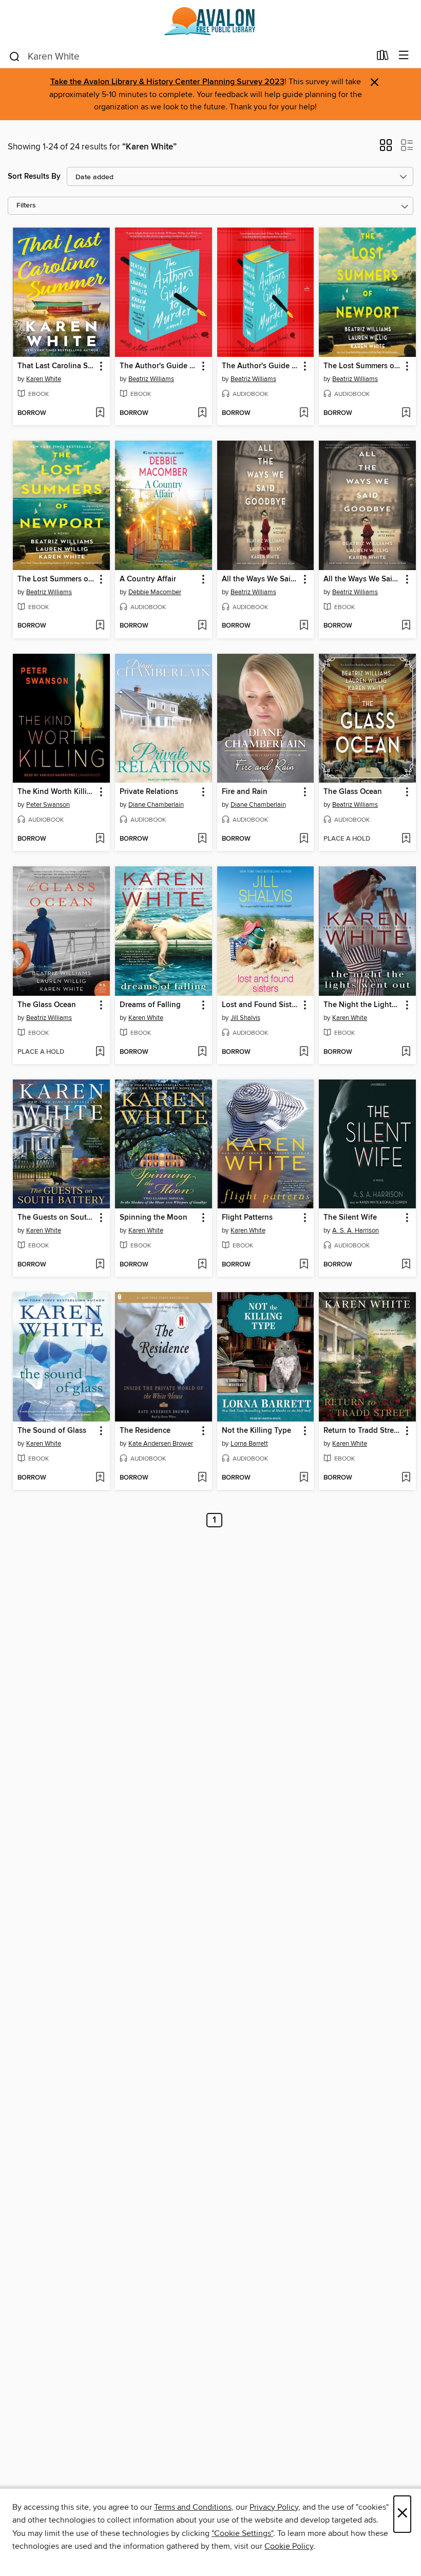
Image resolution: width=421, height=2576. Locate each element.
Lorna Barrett (249, 1444)
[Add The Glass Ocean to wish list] (406, 839)
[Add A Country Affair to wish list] (202, 626)
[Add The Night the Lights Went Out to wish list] (406, 1052)
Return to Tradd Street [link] (362, 1431)
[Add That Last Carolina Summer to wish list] (100, 413)
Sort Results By (34, 176)
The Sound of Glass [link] (52, 1431)
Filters (26, 206)
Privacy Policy (274, 2507)
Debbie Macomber (155, 592)
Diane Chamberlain (156, 805)
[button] (386, 148)
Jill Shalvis (245, 1018)
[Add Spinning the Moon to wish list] (202, 1265)
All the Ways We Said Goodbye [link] (261, 579)
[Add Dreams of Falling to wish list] (202, 1052)
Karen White (44, 379)
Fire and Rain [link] (245, 792)
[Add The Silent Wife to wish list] (406, 1265)
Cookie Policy (289, 2546)
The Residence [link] (145, 1431)
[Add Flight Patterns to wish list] (304, 1265)
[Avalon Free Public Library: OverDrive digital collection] (210, 22)
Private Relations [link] (149, 792)
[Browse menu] (404, 56)
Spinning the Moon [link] (154, 1218)
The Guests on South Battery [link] (56, 1218)
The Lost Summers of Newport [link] (362, 366)
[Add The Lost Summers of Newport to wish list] (406, 413)
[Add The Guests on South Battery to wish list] (100, 1265)
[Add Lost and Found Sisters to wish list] (304, 1052)
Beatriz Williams (151, 379)
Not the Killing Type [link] (256, 1431)
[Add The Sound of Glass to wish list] (100, 1478)
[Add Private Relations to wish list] (202, 839)
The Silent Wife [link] (350, 1218)
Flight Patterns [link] (247, 1218)
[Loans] (383, 58)
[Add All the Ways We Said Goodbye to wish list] (304, 626)
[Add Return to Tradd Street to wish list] (406, 1478)
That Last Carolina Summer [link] (56, 366)
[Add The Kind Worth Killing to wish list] (100, 839)
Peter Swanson (48, 805)
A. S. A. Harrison (356, 1230)
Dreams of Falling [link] (150, 1005)
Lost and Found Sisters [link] (261, 1005)
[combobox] (189, 56)
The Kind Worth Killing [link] (56, 792)
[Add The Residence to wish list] (202, 1478)
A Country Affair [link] (148, 579)
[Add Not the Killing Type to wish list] (304, 1478)
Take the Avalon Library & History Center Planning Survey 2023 (167, 82)
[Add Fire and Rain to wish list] (304, 839)
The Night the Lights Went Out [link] (362, 1005)
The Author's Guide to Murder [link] (159, 366)
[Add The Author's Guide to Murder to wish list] (202, 413)
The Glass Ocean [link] (353, 792)
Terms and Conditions (193, 2507)
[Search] (15, 56)
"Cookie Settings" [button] (242, 2533)
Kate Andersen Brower (161, 1444)
